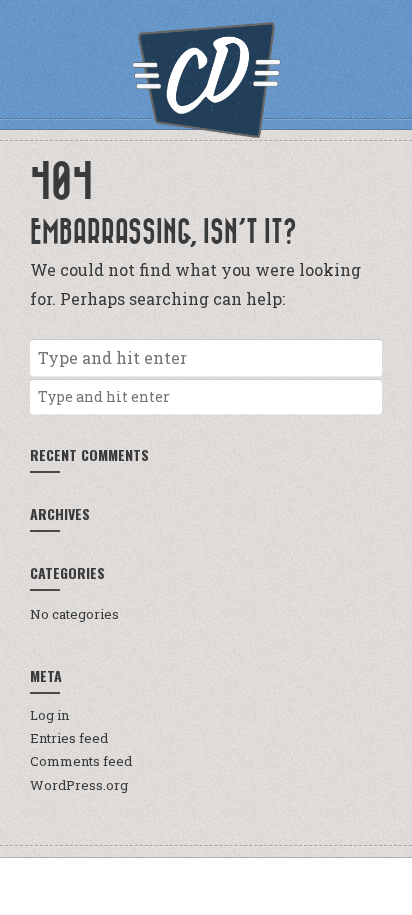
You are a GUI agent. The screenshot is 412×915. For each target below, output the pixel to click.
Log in (49, 715)
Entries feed (69, 738)
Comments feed (81, 761)
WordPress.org (79, 785)
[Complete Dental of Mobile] (206, 80)
